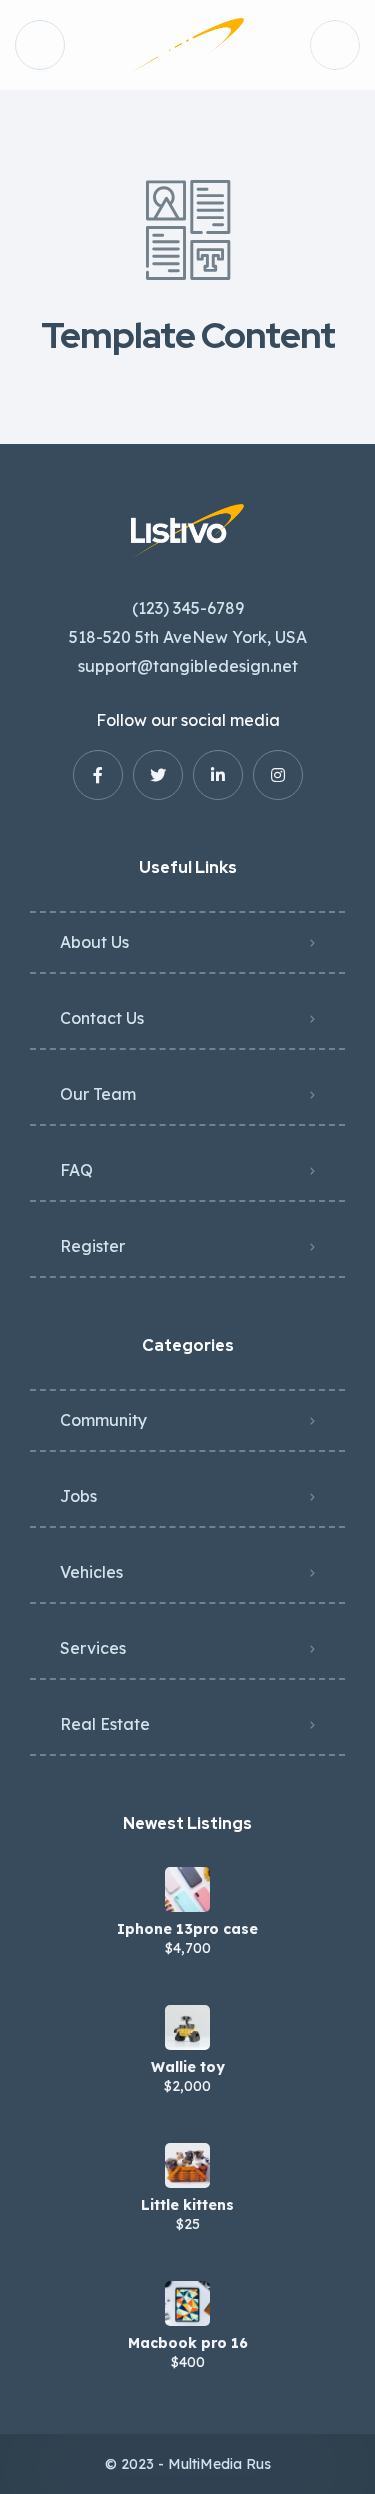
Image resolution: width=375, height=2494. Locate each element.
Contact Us (102, 1018)
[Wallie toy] (187, 2027)
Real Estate (105, 1724)
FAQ (76, 1170)
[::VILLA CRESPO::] (187, 45)
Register (92, 1246)
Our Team (98, 1094)
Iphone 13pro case (187, 1929)
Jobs (78, 1496)
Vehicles (91, 1572)
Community (103, 1420)
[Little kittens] (187, 2165)
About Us (94, 942)
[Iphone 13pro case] (187, 1889)
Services (93, 1648)
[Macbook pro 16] (187, 2303)
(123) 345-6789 (188, 608)
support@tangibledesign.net (188, 666)
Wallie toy (188, 2067)
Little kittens (187, 2205)
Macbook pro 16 (188, 2343)
